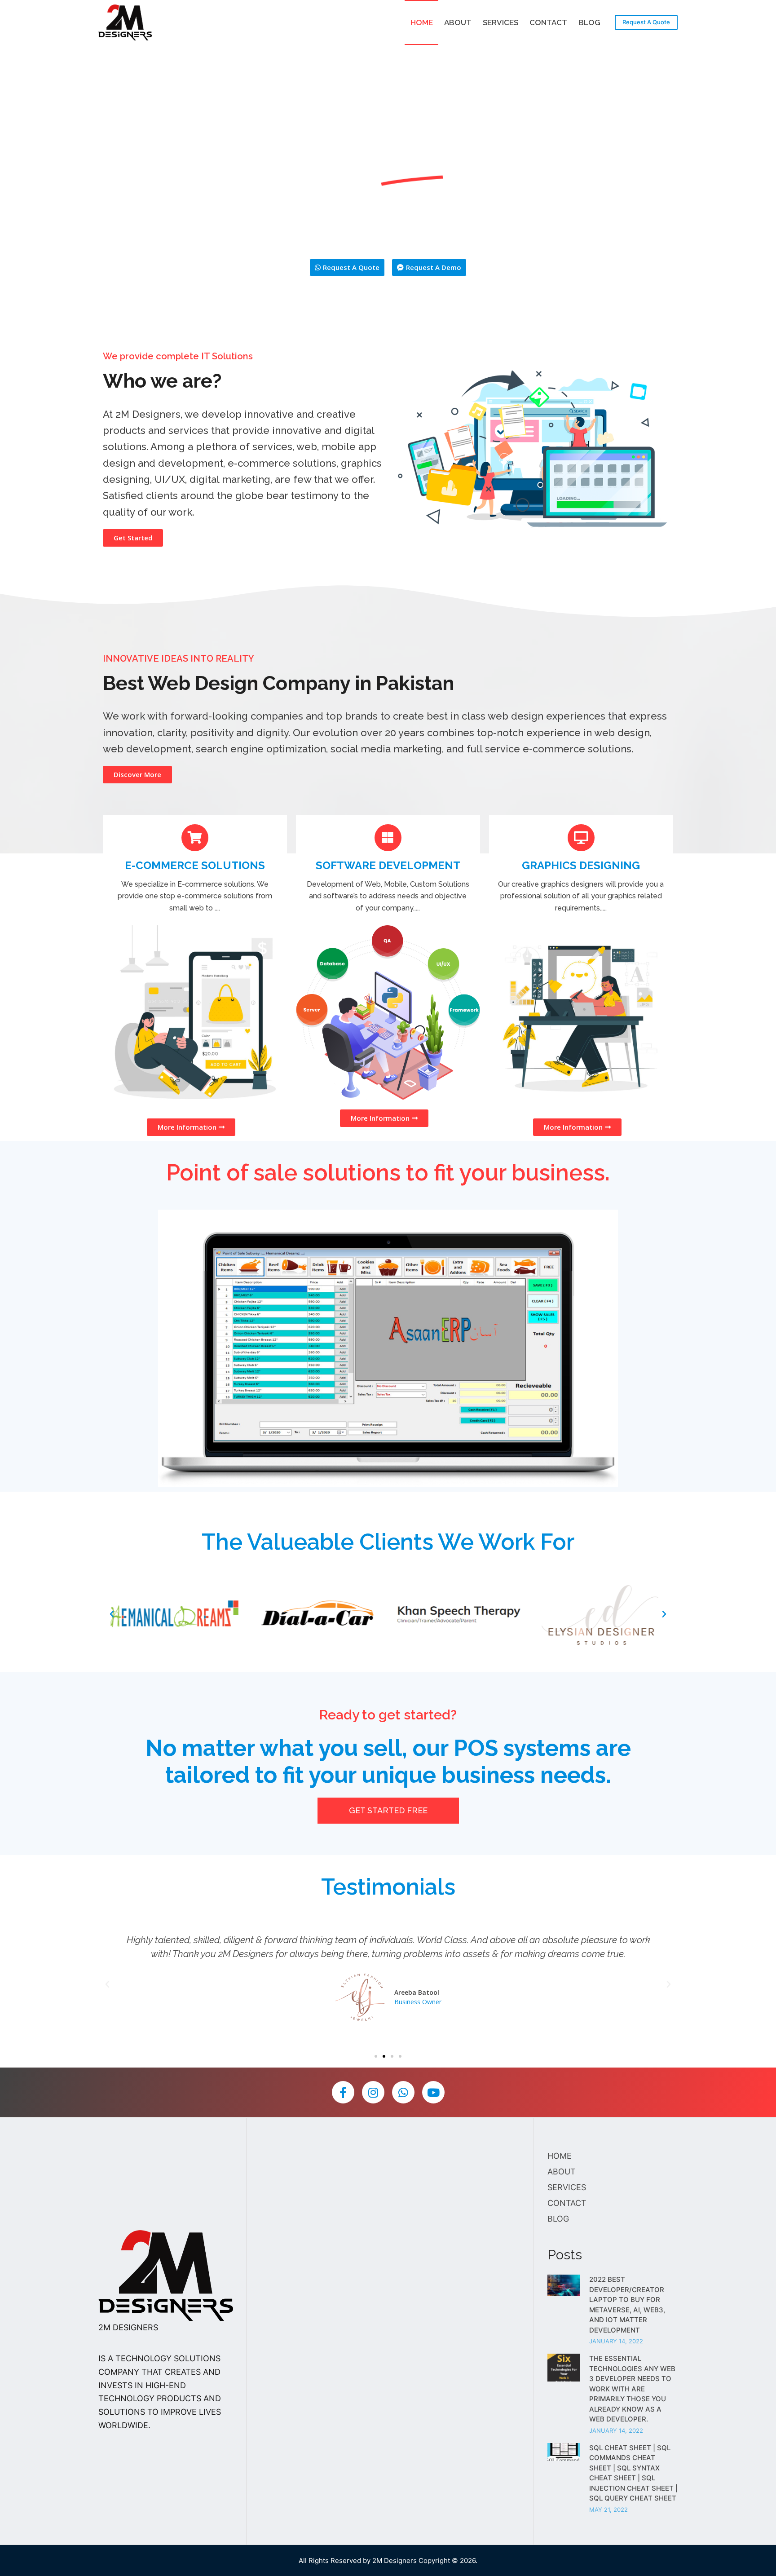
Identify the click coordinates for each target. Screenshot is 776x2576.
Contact (548, 22)
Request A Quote (646, 22)
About (458, 22)
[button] (347, 267)
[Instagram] (373, 2092)
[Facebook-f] (343, 2092)
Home (422, 22)
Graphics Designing (581, 865)
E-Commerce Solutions (195, 865)
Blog (589, 22)
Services (500, 22)
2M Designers (395, 2561)
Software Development (388, 865)
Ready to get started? (388, 1715)
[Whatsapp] (403, 2092)
